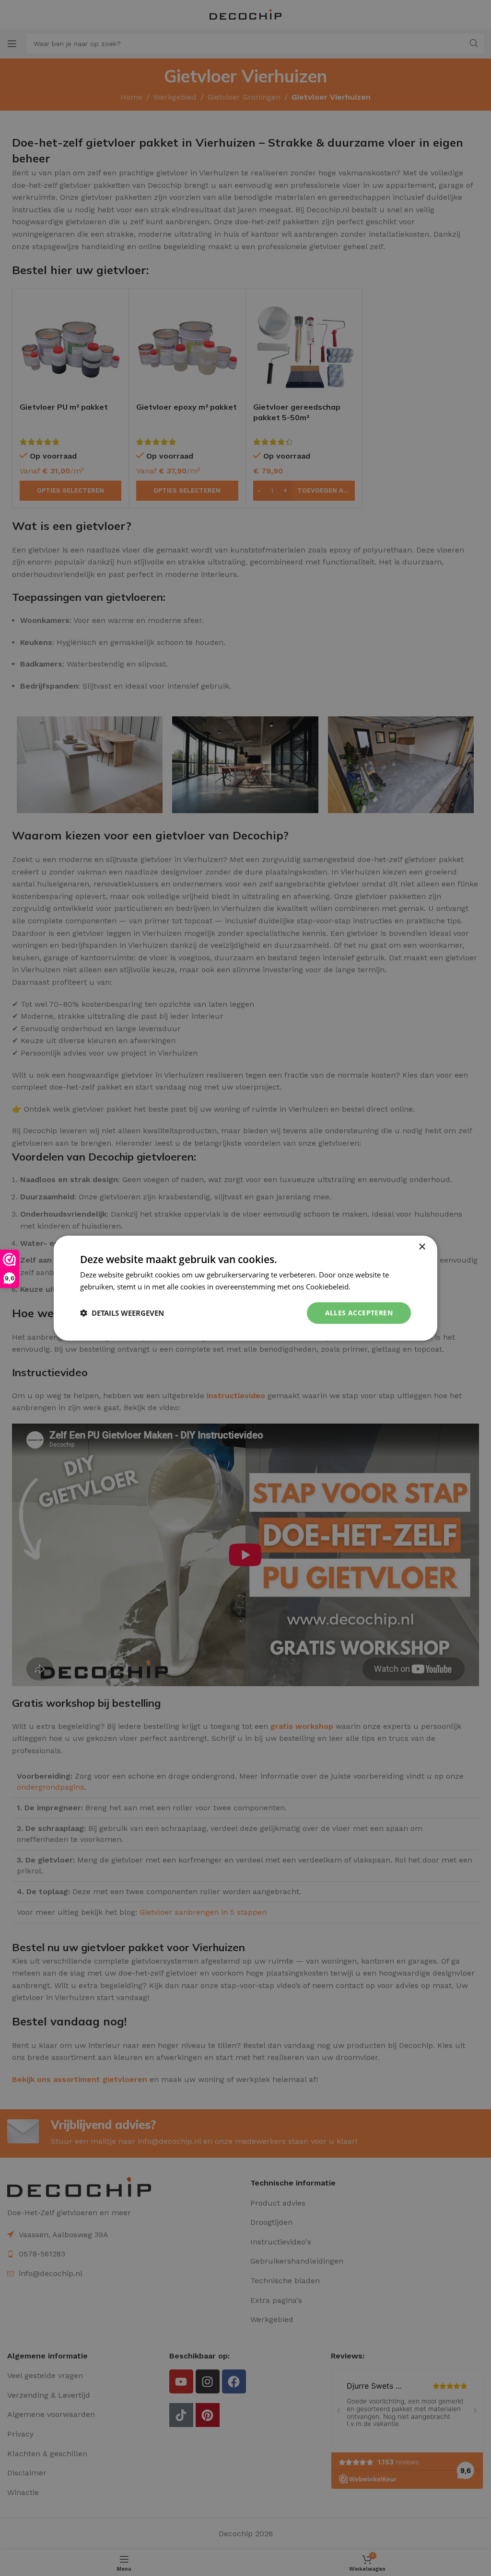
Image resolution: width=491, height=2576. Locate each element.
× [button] (422, 1247)
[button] (122, 1313)
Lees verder (372, 1287)
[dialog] (245, 1288)
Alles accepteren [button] (359, 1313)
